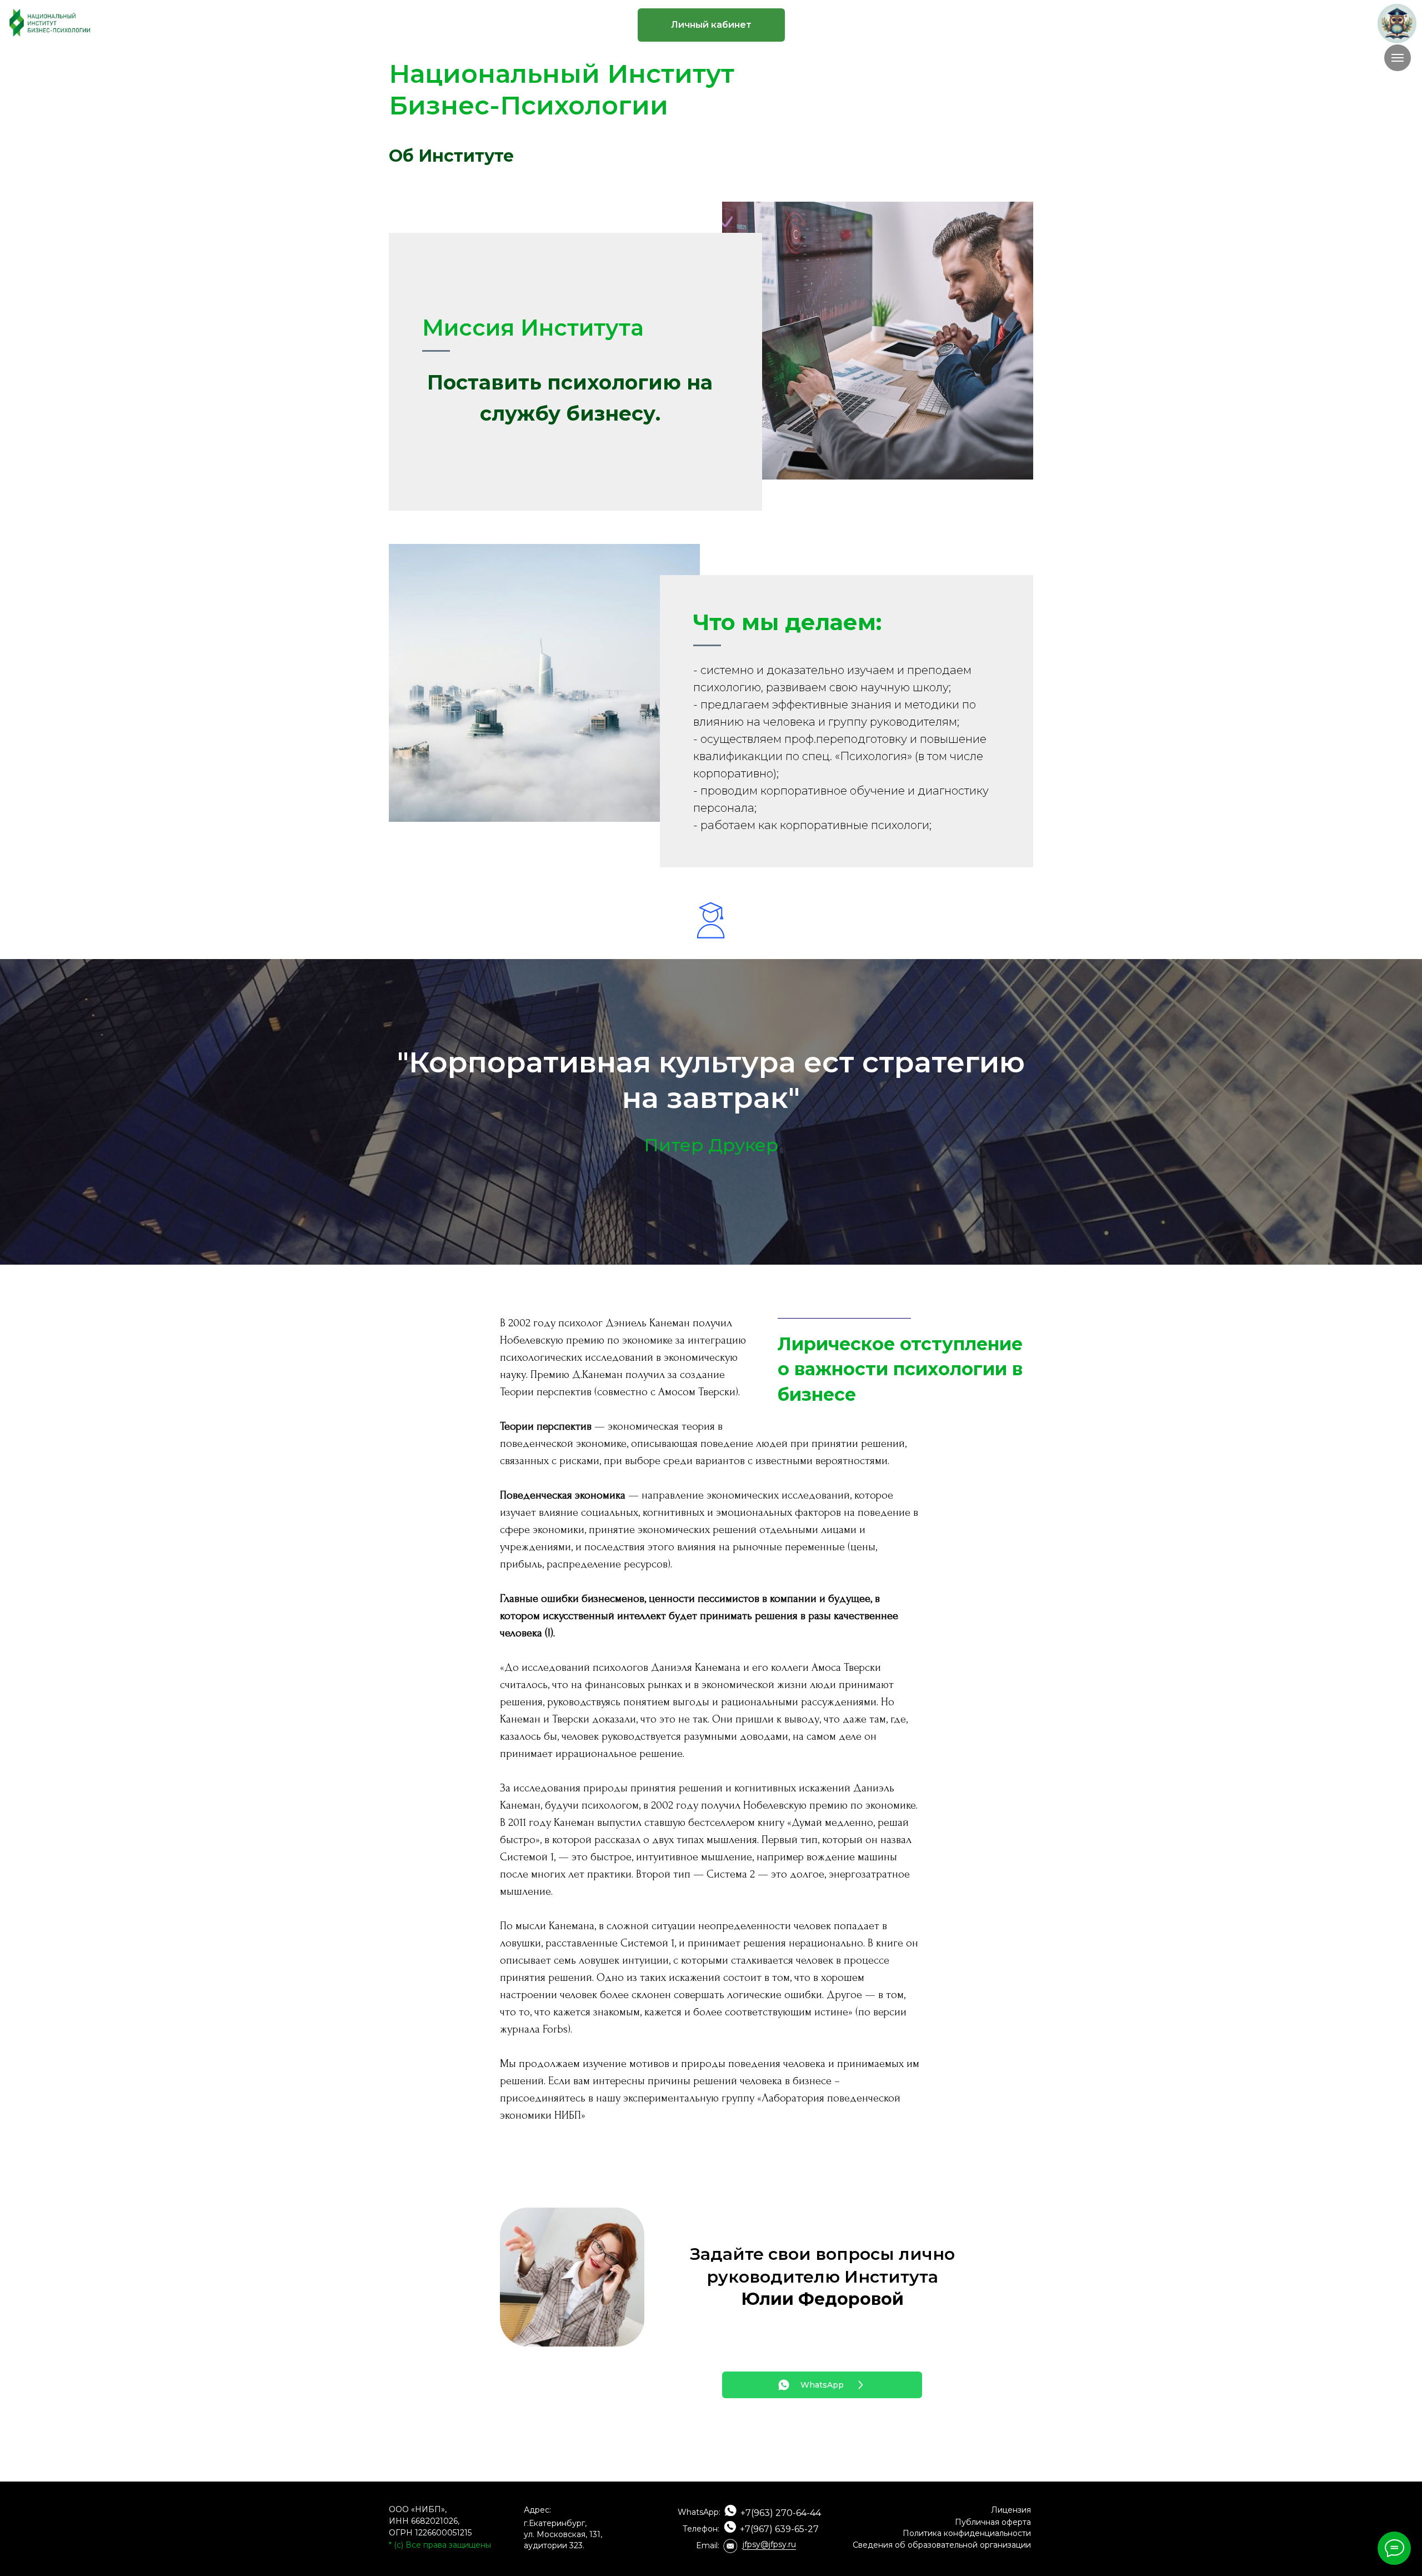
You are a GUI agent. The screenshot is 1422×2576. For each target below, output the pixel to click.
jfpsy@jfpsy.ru (769, 2544)
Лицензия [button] (1011, 2510)
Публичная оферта (993, 2522)
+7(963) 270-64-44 (781, 2513)
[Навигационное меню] (1398, 58)
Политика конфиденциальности (967, 2533)
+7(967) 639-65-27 (779, 2529)
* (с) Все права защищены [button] (440, 2545)
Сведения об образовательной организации (942, 2545)
